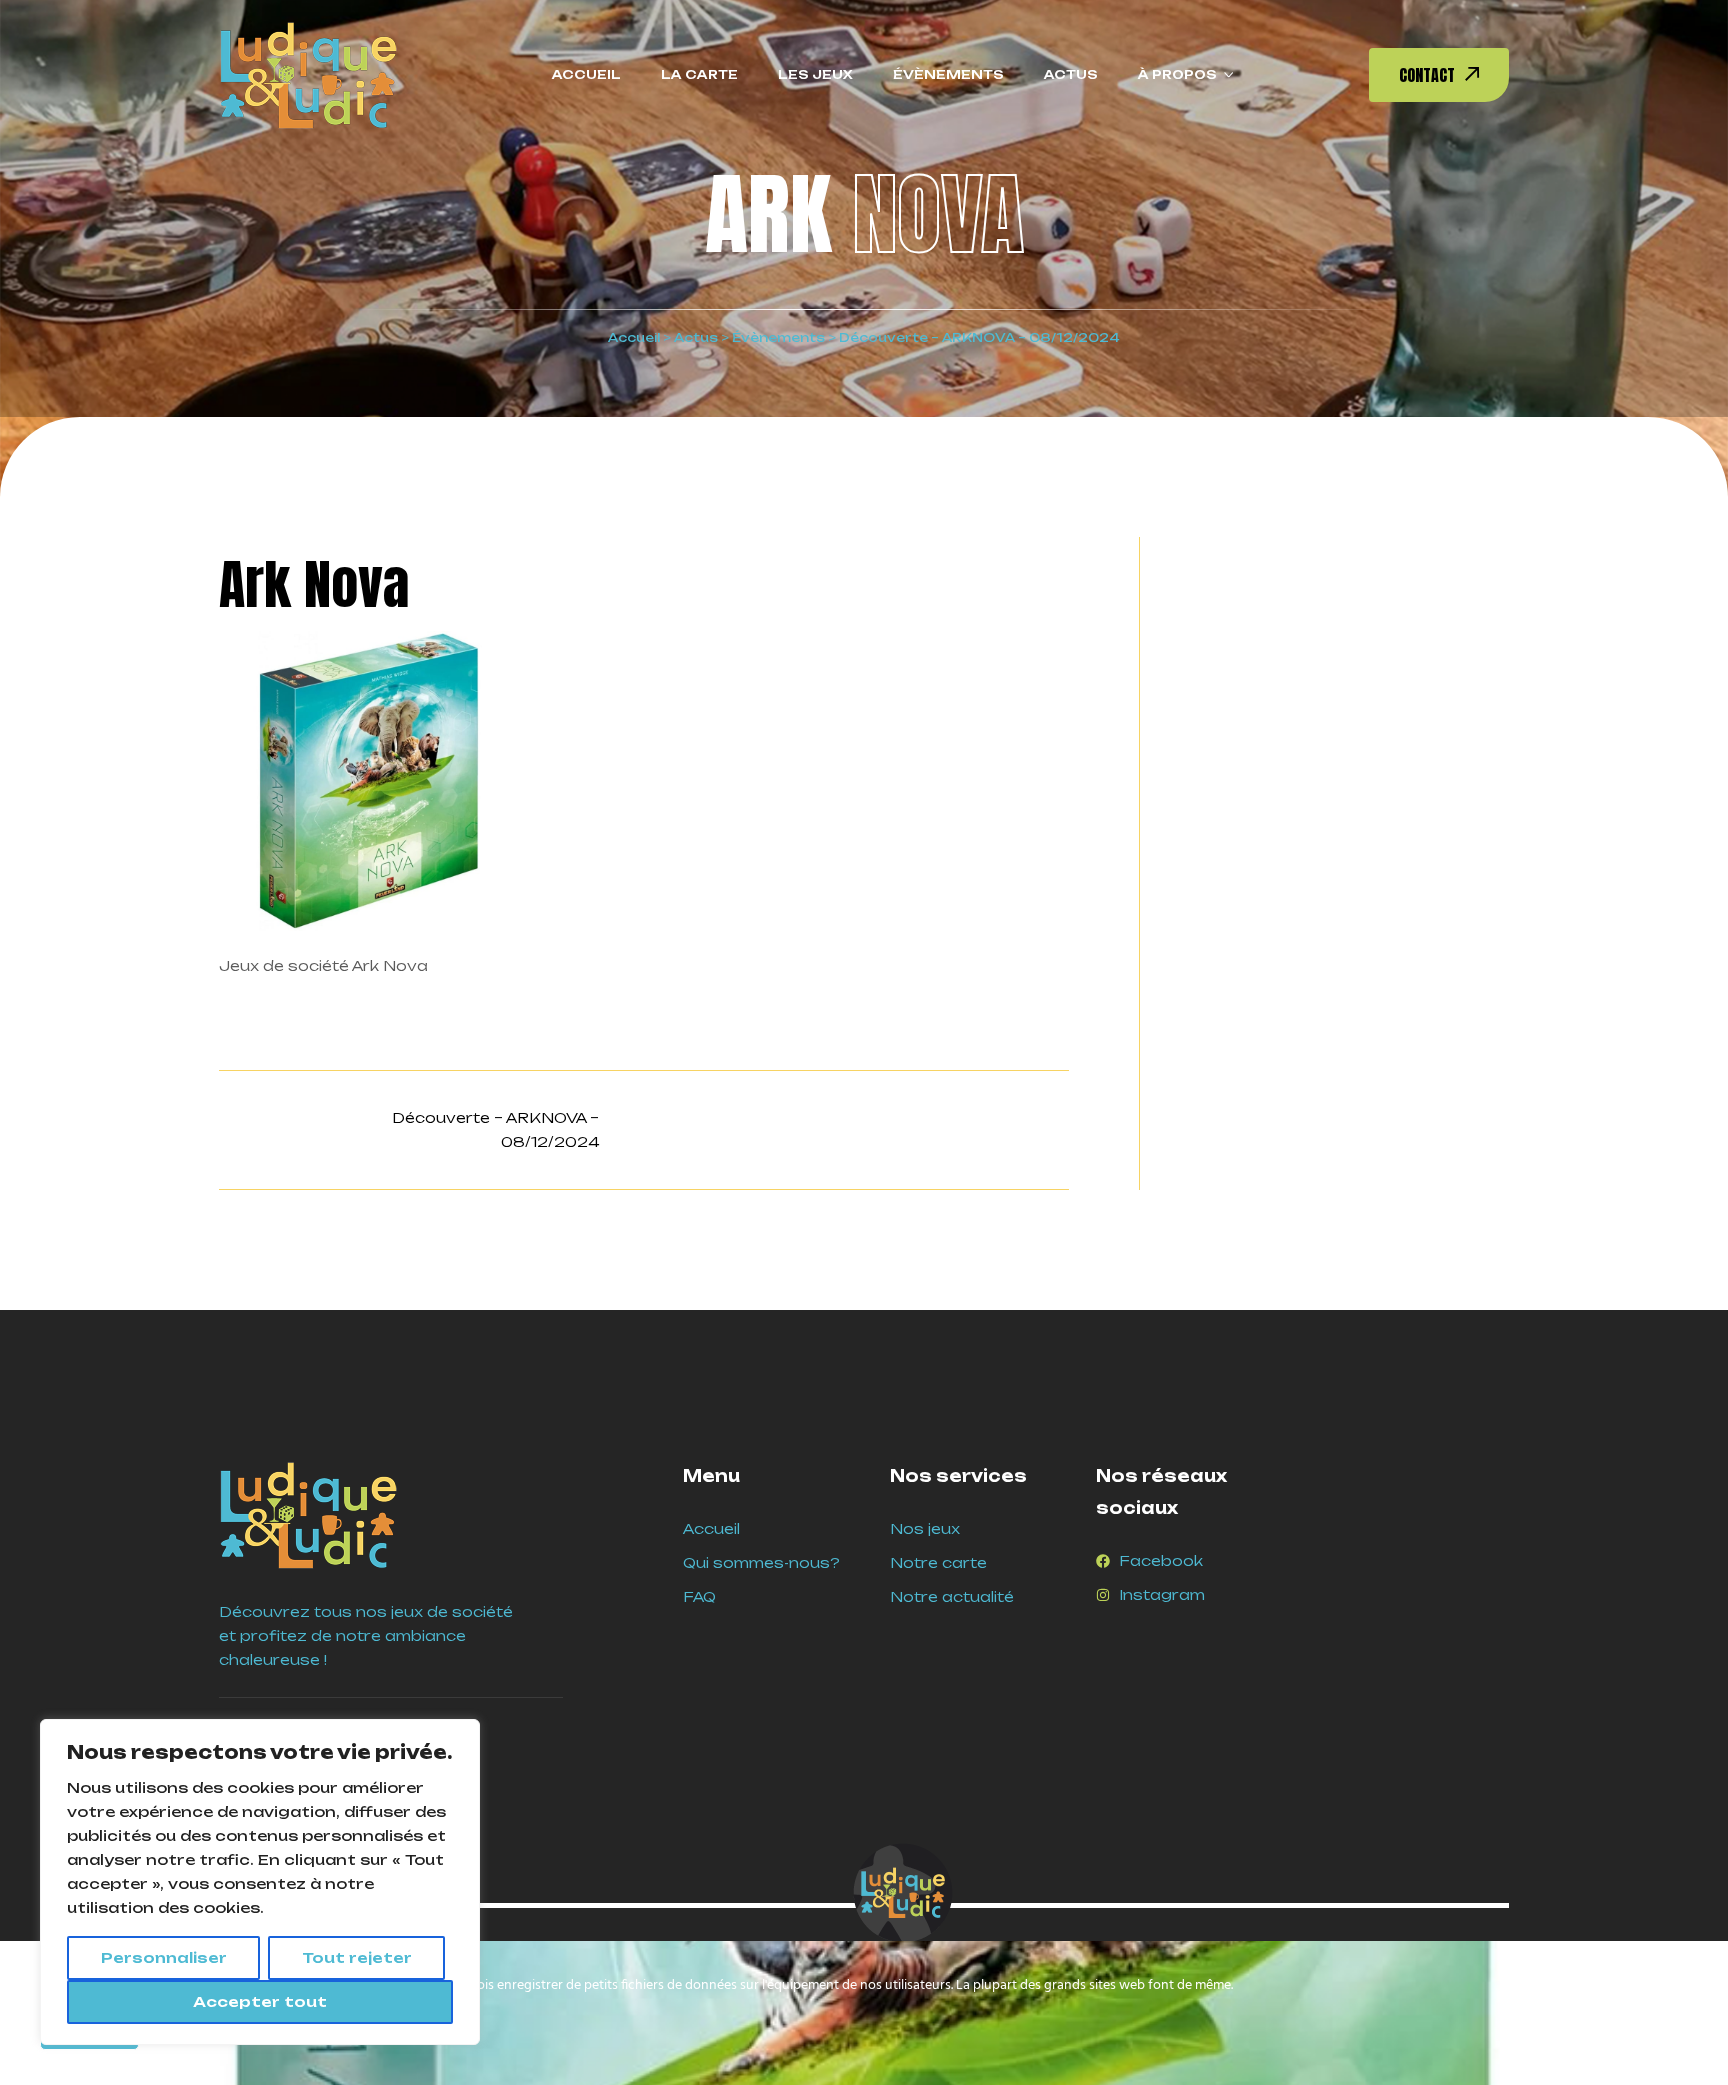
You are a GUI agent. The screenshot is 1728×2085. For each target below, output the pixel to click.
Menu (711, 1476)
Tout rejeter (357, 1957)
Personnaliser (164, 1957)
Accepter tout (260, 2001)
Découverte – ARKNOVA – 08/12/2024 (495, 1129)
